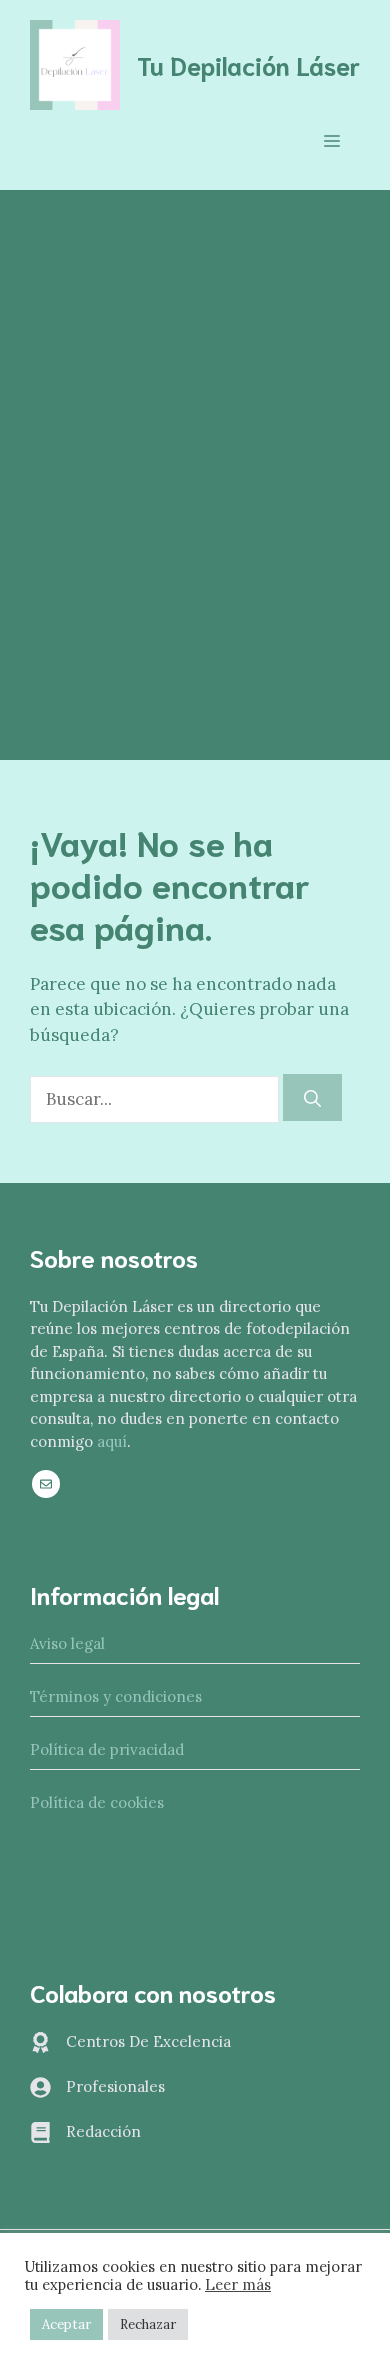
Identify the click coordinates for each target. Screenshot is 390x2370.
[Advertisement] (195, 395)
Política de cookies (97, 1802)
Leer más (238, 2285)
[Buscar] (312, 1098)
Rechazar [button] (148, 2324)
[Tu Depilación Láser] (75, 63)
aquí (112, 1441)
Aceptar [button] (66, 2324)
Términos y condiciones (116, 1696)
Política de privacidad (107, 1749)
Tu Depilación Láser (248, 64)
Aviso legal (67, 1643)
